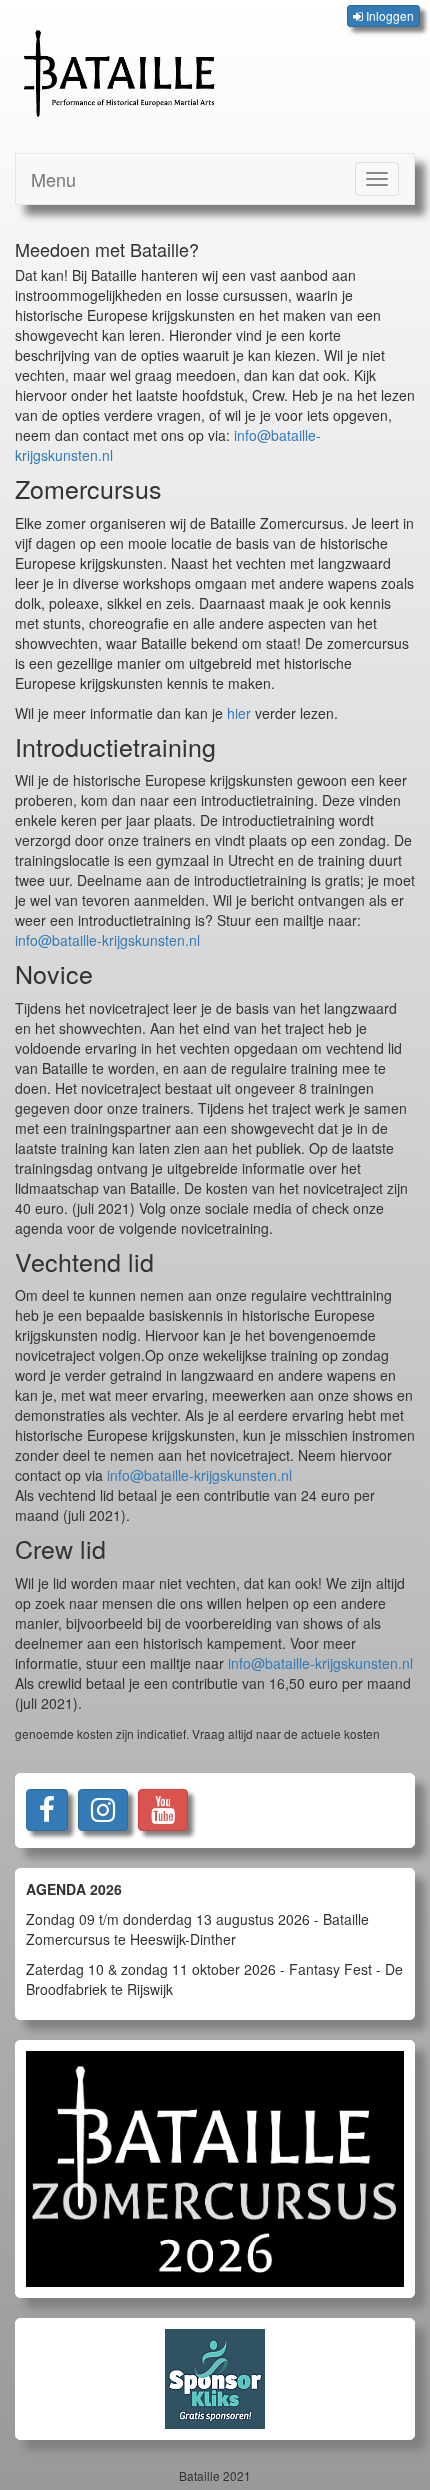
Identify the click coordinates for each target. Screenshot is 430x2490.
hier (239, 713)
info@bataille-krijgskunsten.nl (107, 940)
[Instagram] (103, 1810)
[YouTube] (163, 1810)
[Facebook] (47, 1810)
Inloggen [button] (388, 15)
